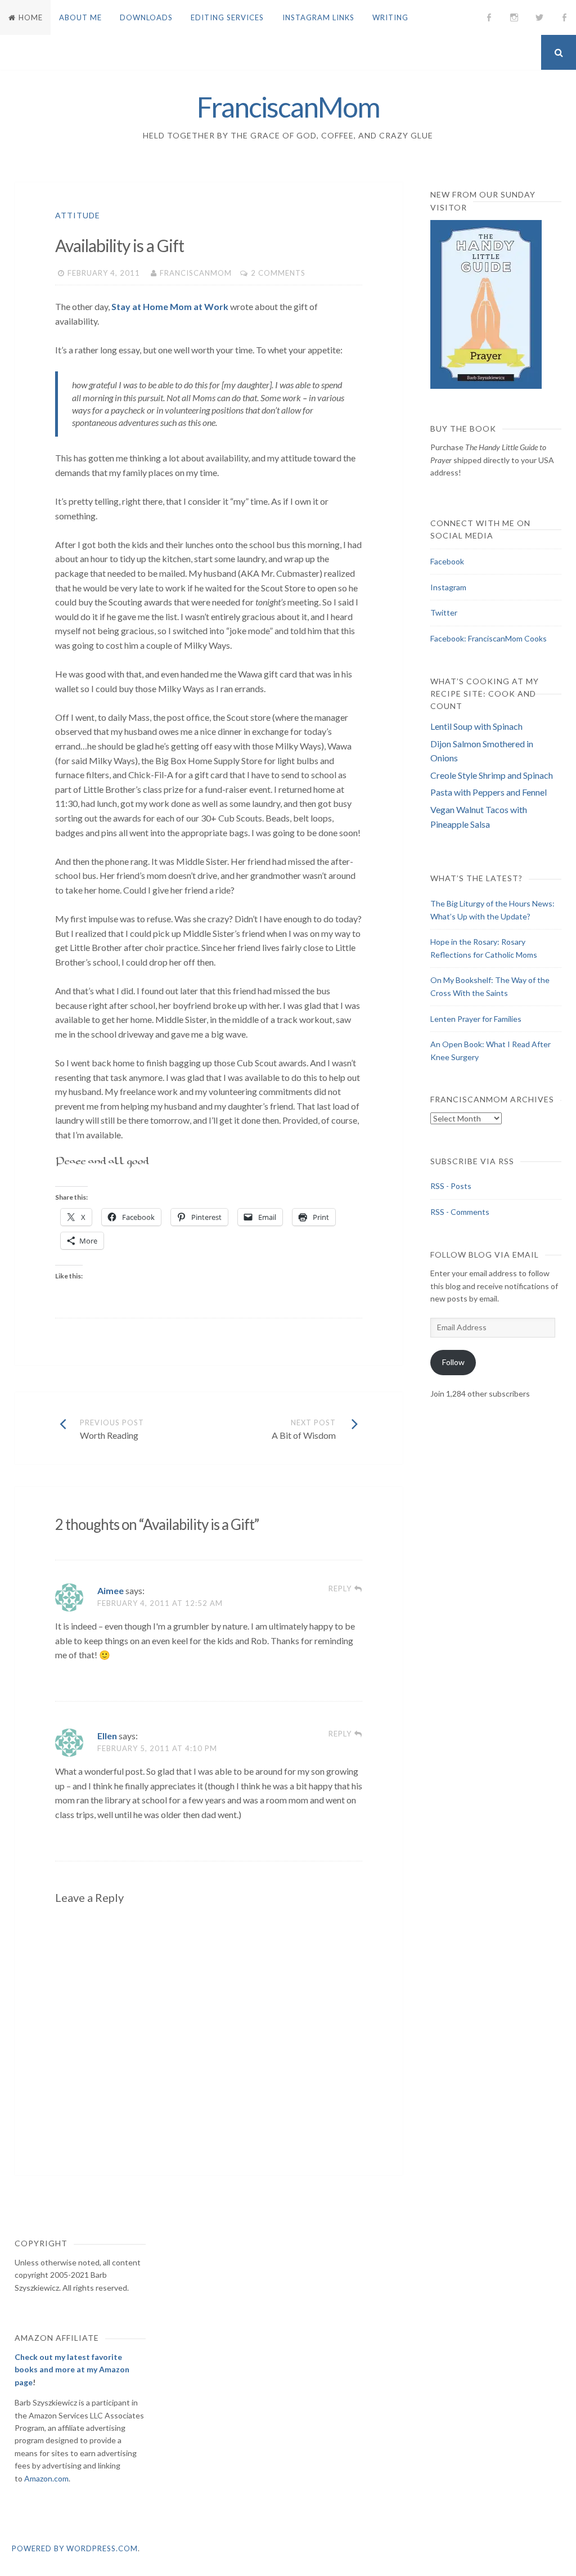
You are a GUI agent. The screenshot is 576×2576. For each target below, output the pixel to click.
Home (31, 17)
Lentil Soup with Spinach (476, 726)
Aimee (111, 1590)
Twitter (444, 612)
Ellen (107, 1736)
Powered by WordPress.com (75, 2548)
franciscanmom (196, 273)
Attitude (78, 215)
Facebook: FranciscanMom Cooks (489, 638)
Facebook (447, 561)
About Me (80, 17)
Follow (453, 1362)
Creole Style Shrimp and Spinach (492, 775)
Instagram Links (318, 17)
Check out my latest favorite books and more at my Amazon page (72, 2369)
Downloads (146, 17)
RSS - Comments (460, 1212)
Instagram (448, 587)
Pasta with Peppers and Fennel (489, 792)
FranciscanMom (288, 107)
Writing (390, 17)
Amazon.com (46, 2478)
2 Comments (278, 273)
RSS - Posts (451, 1186)
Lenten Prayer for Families (476, 1019)
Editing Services (227, 17)
